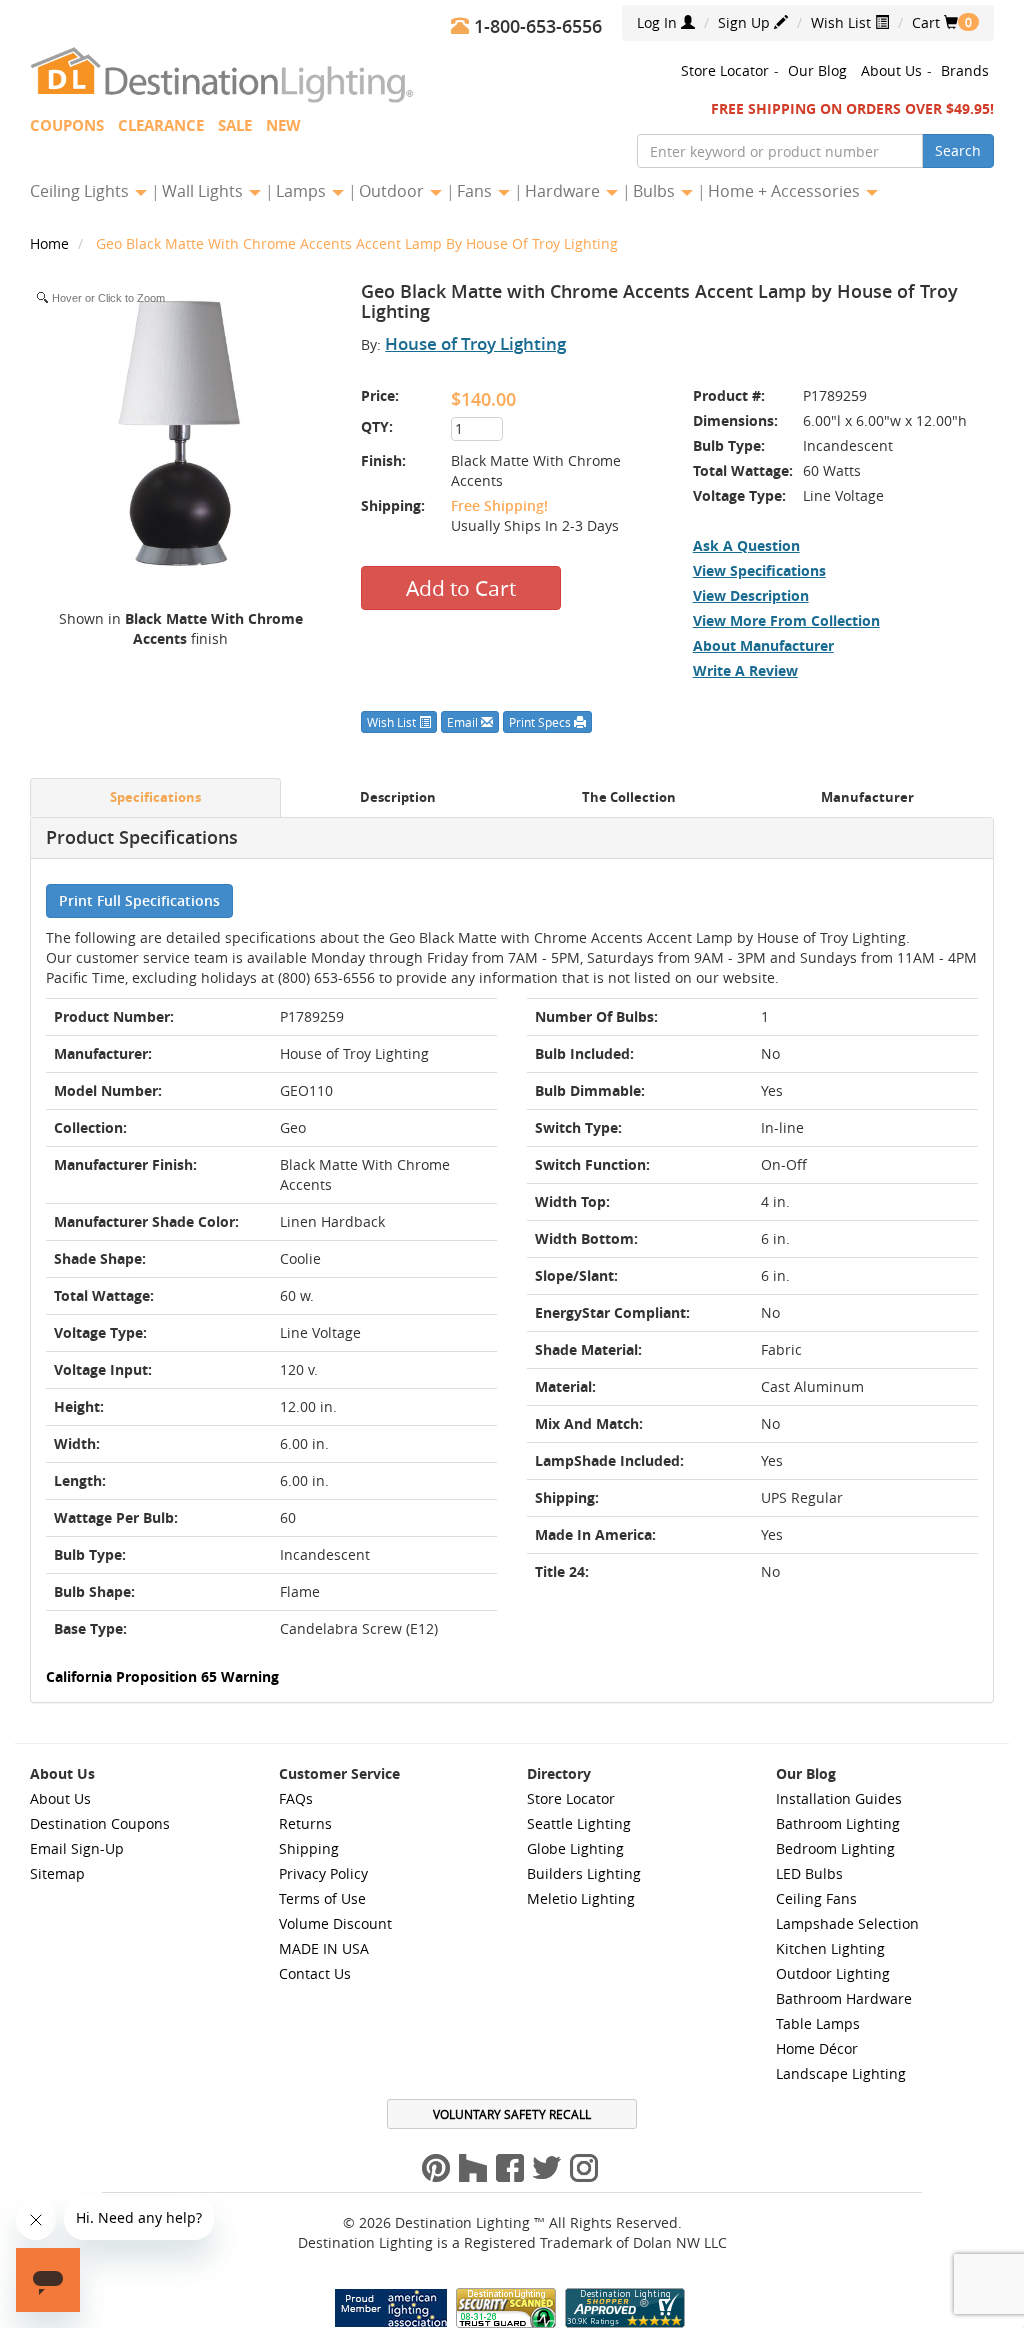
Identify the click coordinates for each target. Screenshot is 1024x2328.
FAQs (296, 1798)
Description (398, 797)
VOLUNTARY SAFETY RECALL (512, 2114)
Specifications (155, 797)
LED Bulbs (809, 1873)
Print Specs (541, 722)
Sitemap (57, 1873)
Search (958, 150)
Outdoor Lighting (833, 1973)
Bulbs (656, 191)
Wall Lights (204, 191)
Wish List (843, 22)
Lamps (303, 191)
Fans (476, 191)
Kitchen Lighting (830, 1948)
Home (51, 243)
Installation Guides (839, 1798)
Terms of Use (322, 1898)
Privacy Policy (323, 1873)
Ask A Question (746, 545)
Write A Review (745, 670)
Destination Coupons (100, 1823)
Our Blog (817, 70)
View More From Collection (786, 620)
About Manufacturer (763, 645)
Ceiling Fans (816, 1898)
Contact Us (315, 1973)
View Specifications (759, 570)
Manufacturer (867, 797)
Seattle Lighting (579, 1823)
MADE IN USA (324, 1948)
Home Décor (817, 2048)
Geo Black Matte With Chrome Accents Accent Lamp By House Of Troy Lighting (357, 243)
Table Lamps (818, 2023)
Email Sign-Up (77, 1848)
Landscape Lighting (841, 2073)
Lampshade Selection (847, 1923)
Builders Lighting (584, 1873)
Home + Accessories (786, 191)
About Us (891, 70)
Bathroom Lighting (838, 1823)
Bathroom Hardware (844, 1998)
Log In (659, 22)
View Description (751, 595)
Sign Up (746, 22)
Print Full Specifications (139, 900)
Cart (935, 22)
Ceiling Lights (81, 191)
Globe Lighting (575, 1848)
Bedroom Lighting (835, 1848)
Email (464, 722)
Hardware (564, 191)
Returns (305, 1823)
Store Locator (725, 70)
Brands (965, 70)
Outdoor (393, 191)
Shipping (309, 1848)
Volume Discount (335, 1923)
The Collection (629, 797)
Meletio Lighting (581, 1898)
